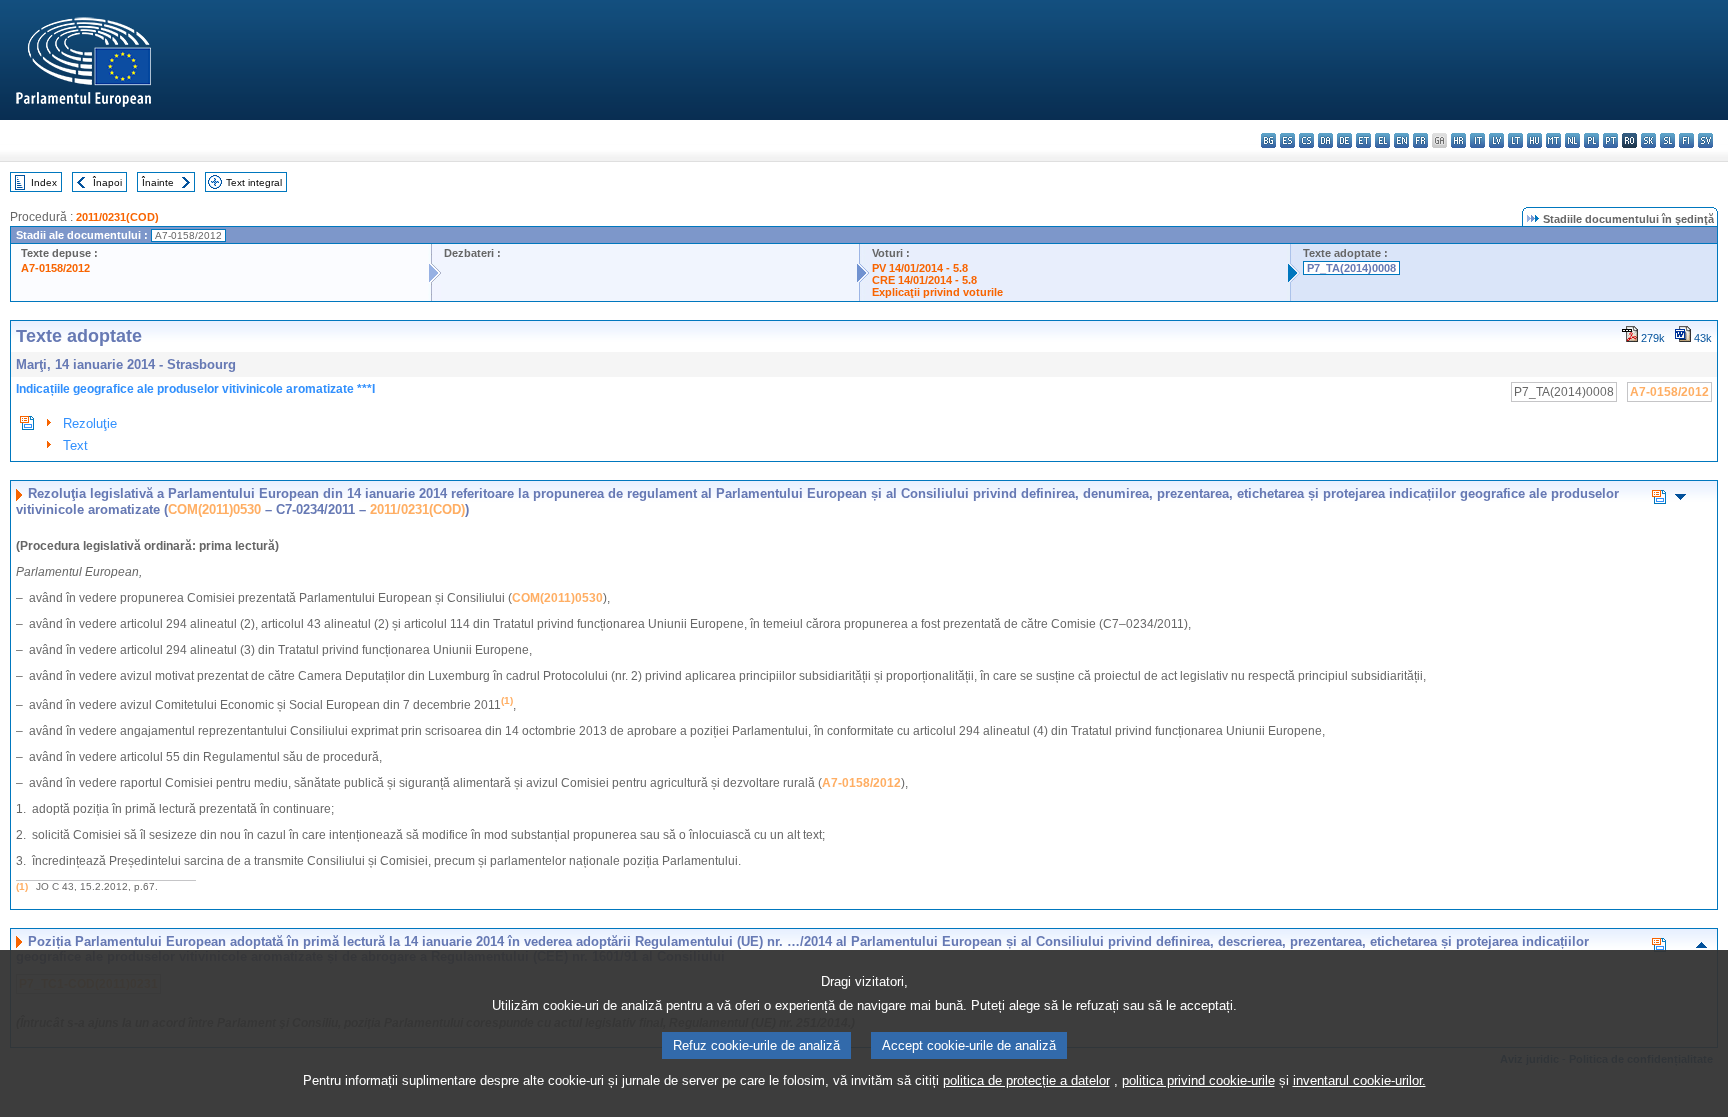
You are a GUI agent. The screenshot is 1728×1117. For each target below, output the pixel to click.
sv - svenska (1705, 140)
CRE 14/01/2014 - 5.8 (924, 280)
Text (75, 445)
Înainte (158, 182)
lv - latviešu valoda (1496, 140)
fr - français (1420, 140)
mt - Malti (1553, 140)
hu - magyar (1534, 140)
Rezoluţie (90, 423)
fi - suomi (1686, 140)
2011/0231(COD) (117, 217)
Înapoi (107, 182)
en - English (1401, 140)
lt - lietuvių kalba (1515, 140)
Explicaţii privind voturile (937, 292)
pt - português (1610, 140)
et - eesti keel (1363, 140)
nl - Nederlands (1572, 140)
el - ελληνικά (1382, 140)
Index (44, 182)
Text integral (254, 182)
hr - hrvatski (1458, 140)
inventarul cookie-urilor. (1359, 1080)
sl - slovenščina (1667, 140)
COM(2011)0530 (214, 509)
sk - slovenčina (1648, 140)
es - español (1287, 140)
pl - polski (1591, 140)
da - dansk (1325, 140)
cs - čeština (1306, 140)
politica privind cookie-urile (1198, 1080)
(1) (22, 886)
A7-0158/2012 (55, 268)
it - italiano (1477, 140)
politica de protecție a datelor (1026, 1080)
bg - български (1268, 140)
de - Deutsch (1344, 140)
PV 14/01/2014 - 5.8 (920, 268)
